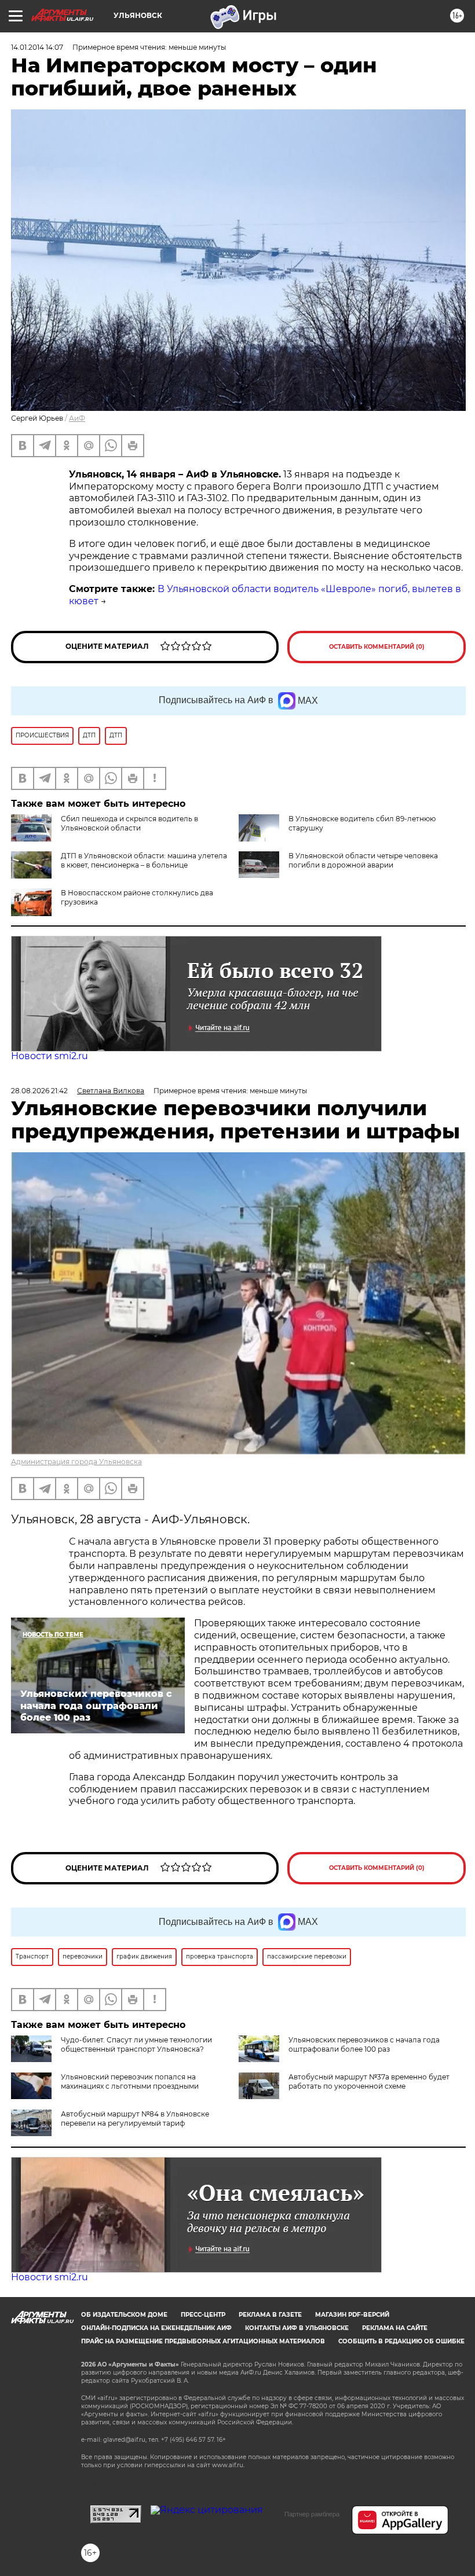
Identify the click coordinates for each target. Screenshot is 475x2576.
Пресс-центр (203, 2315)
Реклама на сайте (395, 2328)
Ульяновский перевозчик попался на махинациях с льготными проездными (130, 2081)
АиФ (77, 418)
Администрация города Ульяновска (76, 1462)
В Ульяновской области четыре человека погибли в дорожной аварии (363, 860)
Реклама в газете (270, 2315)
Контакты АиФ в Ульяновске (297, 2328)
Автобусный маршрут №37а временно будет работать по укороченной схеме (369, 2081)
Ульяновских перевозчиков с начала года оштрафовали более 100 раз (364, 2044)
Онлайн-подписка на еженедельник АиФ (156, 2328)
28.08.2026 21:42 (39, 1091)
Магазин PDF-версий (352, 2315)
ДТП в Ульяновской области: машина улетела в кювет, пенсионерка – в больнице (144, 860)
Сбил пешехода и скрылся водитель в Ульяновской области (129, 823)
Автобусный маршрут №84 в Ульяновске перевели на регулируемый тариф (135, 2119)
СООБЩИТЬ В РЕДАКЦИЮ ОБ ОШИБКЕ (401, 2341)
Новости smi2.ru (50, 1056)
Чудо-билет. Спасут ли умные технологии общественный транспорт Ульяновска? (136, 2044)
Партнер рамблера (312, 2514)
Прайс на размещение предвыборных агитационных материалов (203, 2341)
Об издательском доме (124, 2315)
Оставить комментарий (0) (377, 647)
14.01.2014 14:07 (37, 47)
